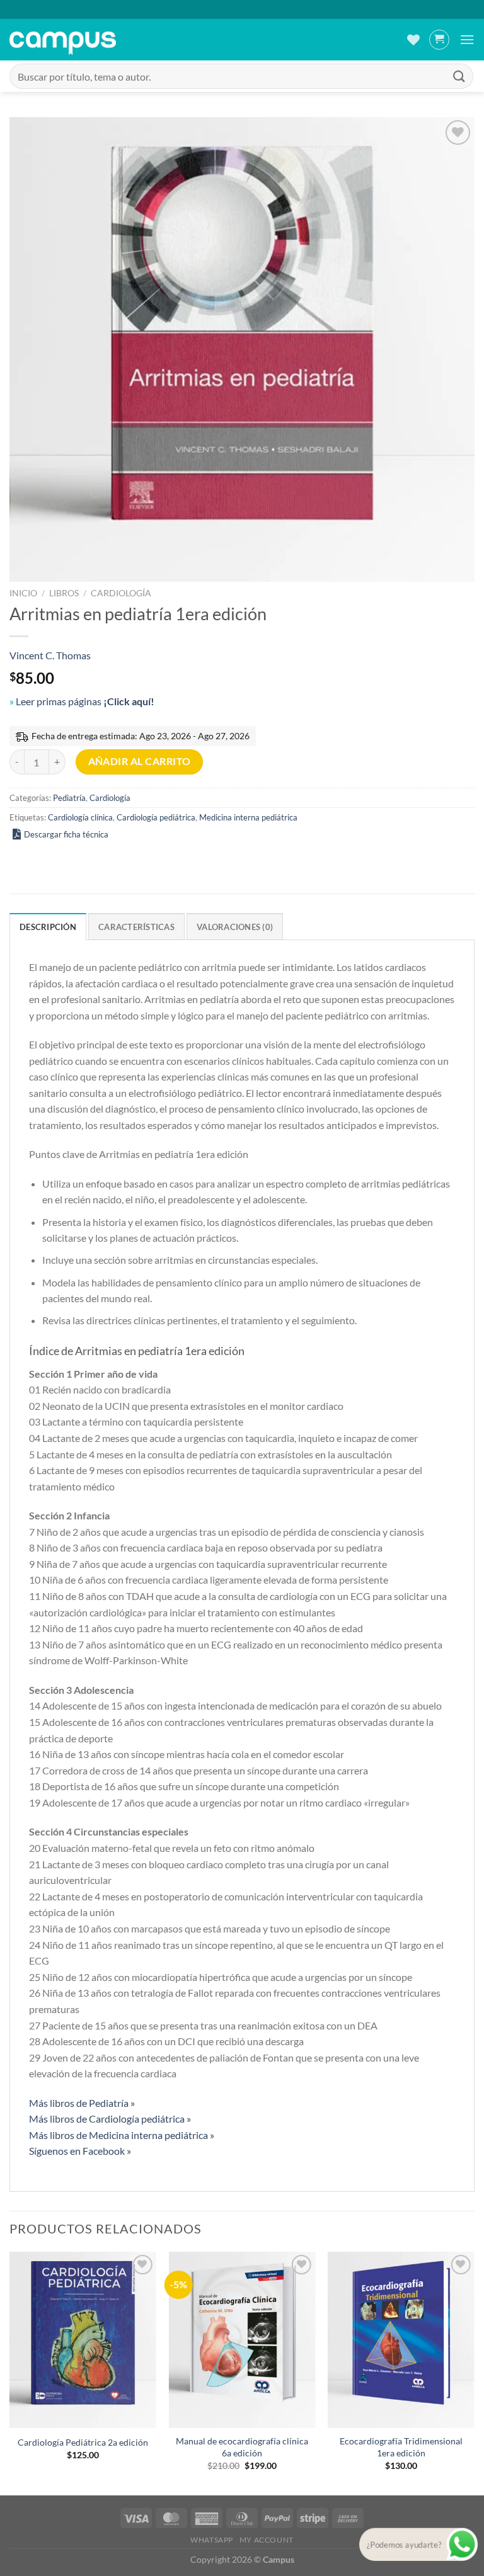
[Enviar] (459, 76)
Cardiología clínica (80, 817)
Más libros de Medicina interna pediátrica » (122, 2135)
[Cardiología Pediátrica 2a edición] (83, 2340)
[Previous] (10, 2372)
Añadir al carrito (140, 761)
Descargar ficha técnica (66, 834)
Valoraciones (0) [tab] (235, 927)
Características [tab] (136, 927)
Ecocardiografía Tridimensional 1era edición (401, 2447)
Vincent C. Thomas (50, 655)
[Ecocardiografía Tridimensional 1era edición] (401, 2340)
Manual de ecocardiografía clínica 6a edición (242, 2447)
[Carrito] (439, 40)
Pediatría (69, 798)
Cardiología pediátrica (156, 817)
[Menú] (467, 39)
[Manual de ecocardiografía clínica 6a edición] (242, 2340)
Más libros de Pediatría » (82, 2103)
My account (267, 2540)
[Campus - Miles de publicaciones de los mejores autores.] (63, 40)
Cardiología (121, 593)
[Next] (474, 2372)
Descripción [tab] (48, 927)
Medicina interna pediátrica (248, 817)
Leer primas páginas (85, 701)
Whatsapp (212, 2540)
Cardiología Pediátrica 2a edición (83, 2442)
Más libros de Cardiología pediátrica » (110, 2119)
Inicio (23, 593)
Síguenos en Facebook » (80, 2151)
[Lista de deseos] (413, 40)
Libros (64, 593)
